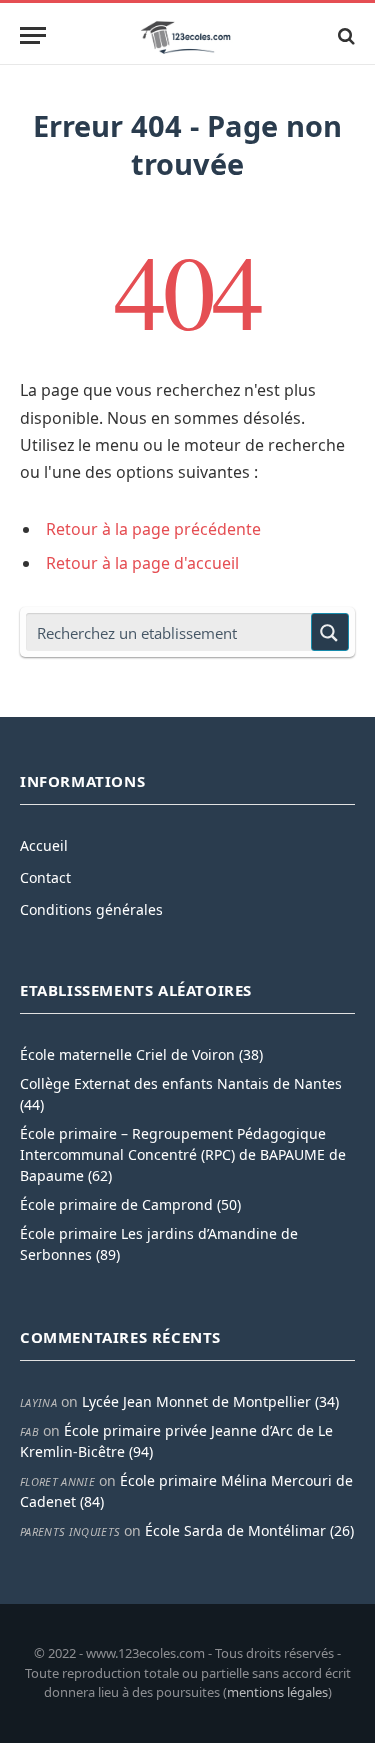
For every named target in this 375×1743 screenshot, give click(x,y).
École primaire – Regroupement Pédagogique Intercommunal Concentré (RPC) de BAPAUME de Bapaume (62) (183, 1154)
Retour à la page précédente (153, 529)
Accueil (44, 845)
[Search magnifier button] (330, 632)
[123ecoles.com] (188, 35)
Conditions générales (91, 909)
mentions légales (277, 1692)
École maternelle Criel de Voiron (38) (141, 1054)
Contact (45, 877)
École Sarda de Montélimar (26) (249, 1530)
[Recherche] (344, 35)
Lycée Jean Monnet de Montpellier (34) (210, 1401)
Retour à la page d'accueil (142, 563)
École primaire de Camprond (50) (130, 1204)
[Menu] (33, 35)
